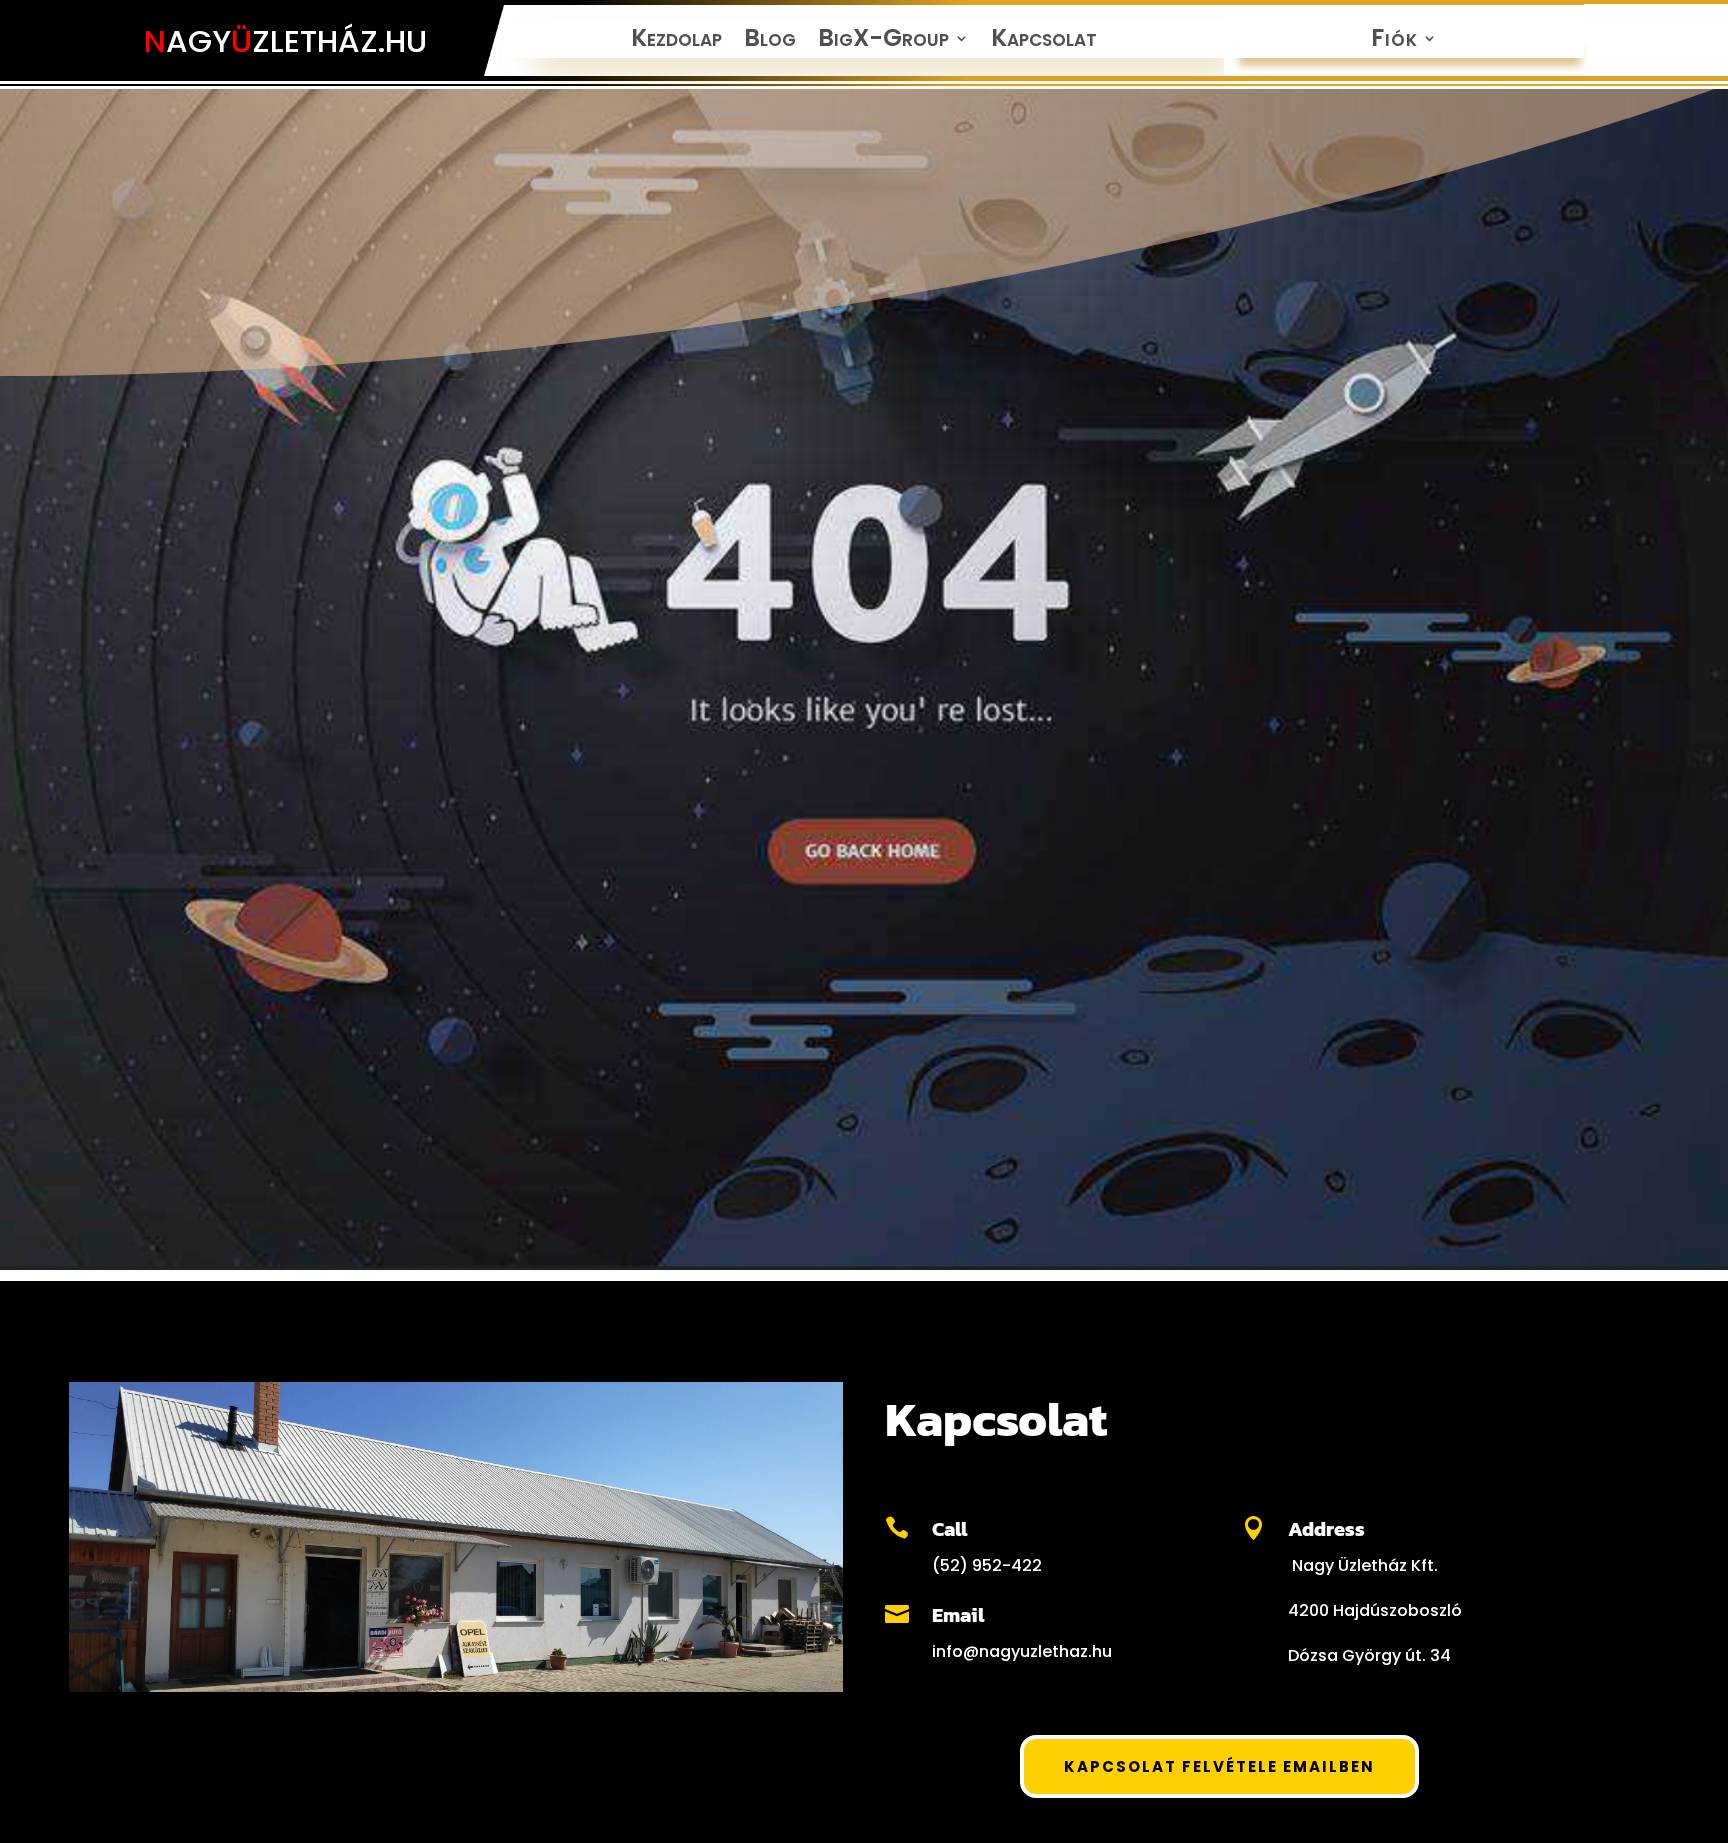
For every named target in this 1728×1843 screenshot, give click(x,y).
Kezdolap (676, 42)
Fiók (1394, 42)
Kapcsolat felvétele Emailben (1219, 1766)
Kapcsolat (1044, 42)
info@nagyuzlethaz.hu (1022, 1651)
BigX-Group (883, 42)
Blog (770, 42)
